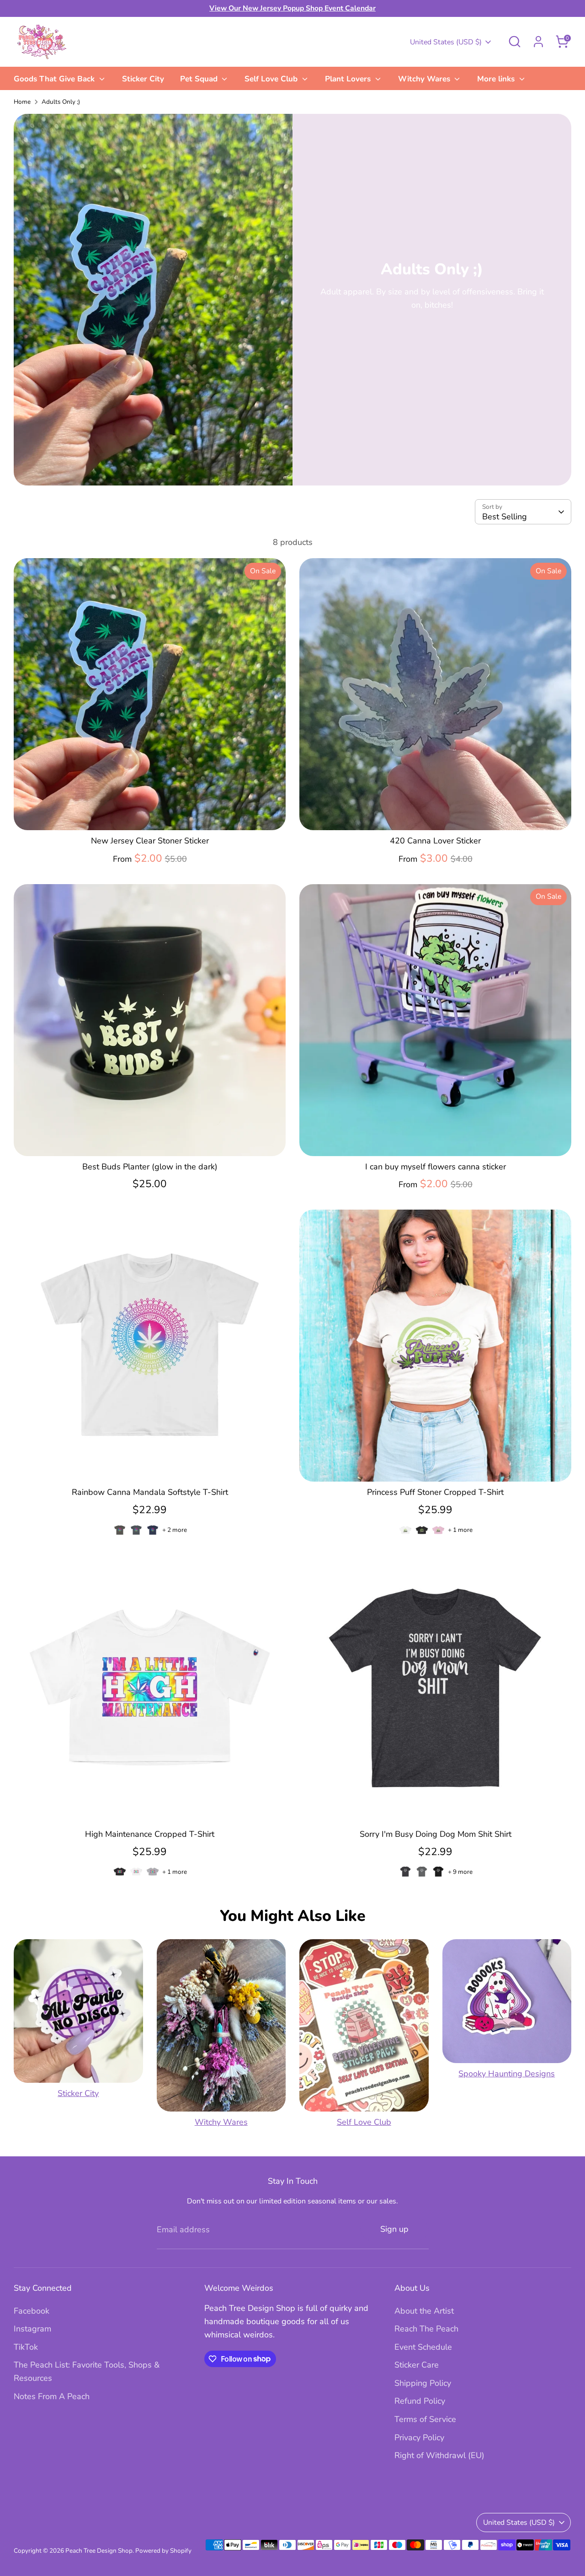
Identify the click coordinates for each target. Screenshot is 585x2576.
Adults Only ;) (61, 102)
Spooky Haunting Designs (507, 2074)
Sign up (394, 2229)
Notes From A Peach (52, 2396)
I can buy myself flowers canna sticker (436, 1167)
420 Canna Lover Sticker (435, 841)
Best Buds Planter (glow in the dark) (150, 1167)
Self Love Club (272, 79)
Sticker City (143, 79)
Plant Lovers (349, 79)
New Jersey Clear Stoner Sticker (150, 841)
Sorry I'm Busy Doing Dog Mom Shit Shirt (436, 1834)
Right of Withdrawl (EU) (439, 2455)
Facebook (32, 2311)
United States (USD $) (446, 42)
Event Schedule (423, 2347)
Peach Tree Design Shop (99, 2551)
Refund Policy (420, 2401)
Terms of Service (425, 2419)
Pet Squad (200, 79)
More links (497, 79)
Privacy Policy (419, 2437)
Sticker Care (417, 2365)
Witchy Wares (425, 79)
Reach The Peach (426, 2329)
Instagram (32, 2329)
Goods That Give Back (55, 79)
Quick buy (150, 814)
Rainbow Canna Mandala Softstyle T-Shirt (150, 1492)
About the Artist (424, 2311)
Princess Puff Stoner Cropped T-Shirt (435, 1492)
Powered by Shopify (163, 2551)
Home (22, 102)
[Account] (538, 42)
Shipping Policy (423, 2383)
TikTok (26, 2347)
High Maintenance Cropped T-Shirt (150, 1834)
